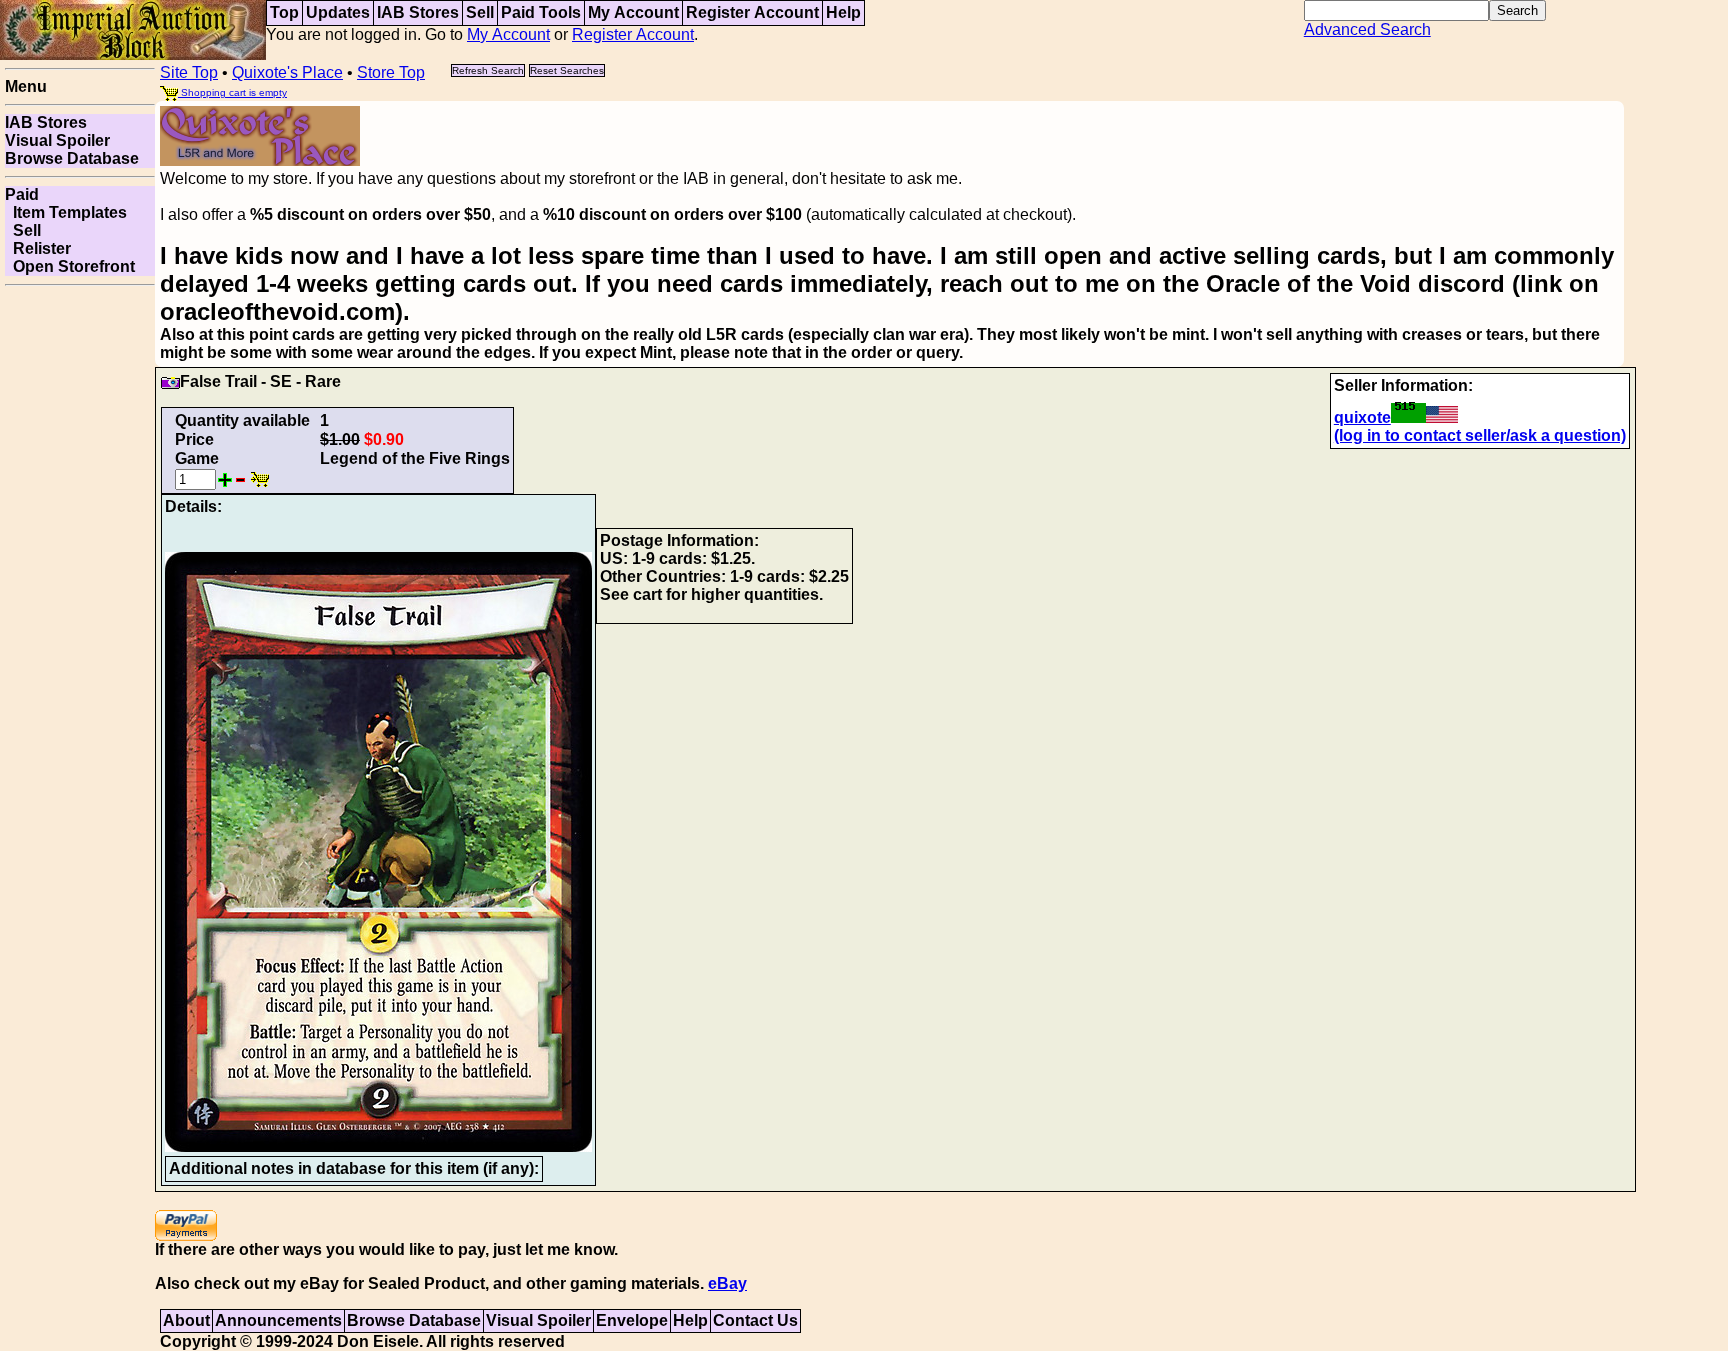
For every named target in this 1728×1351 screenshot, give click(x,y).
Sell (480, 12)
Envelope (632, 1320)
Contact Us (755, 1320)
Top (284, 12)
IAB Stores (418, 12)
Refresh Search (488, 70)
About (186, 1320)
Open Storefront (70, 266)
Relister (38, 248)
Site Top (189, 72)
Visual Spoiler (57, 140)
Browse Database (72, 158)
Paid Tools (541, 12)
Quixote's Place (287, 72)
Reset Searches (567, 70)
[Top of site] (133, 28)
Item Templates (66, 212)
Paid (22, 194)
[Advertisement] (80, 594)
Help (843, 12)
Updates (338, 12)
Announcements (278, 1320)
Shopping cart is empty (232, 92)
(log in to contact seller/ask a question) (1480, 435)
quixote (1362, 417)
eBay (727, 1283)
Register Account (752, 12)
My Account (633, 12)
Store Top (391, 72)
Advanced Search (1367, 29)
